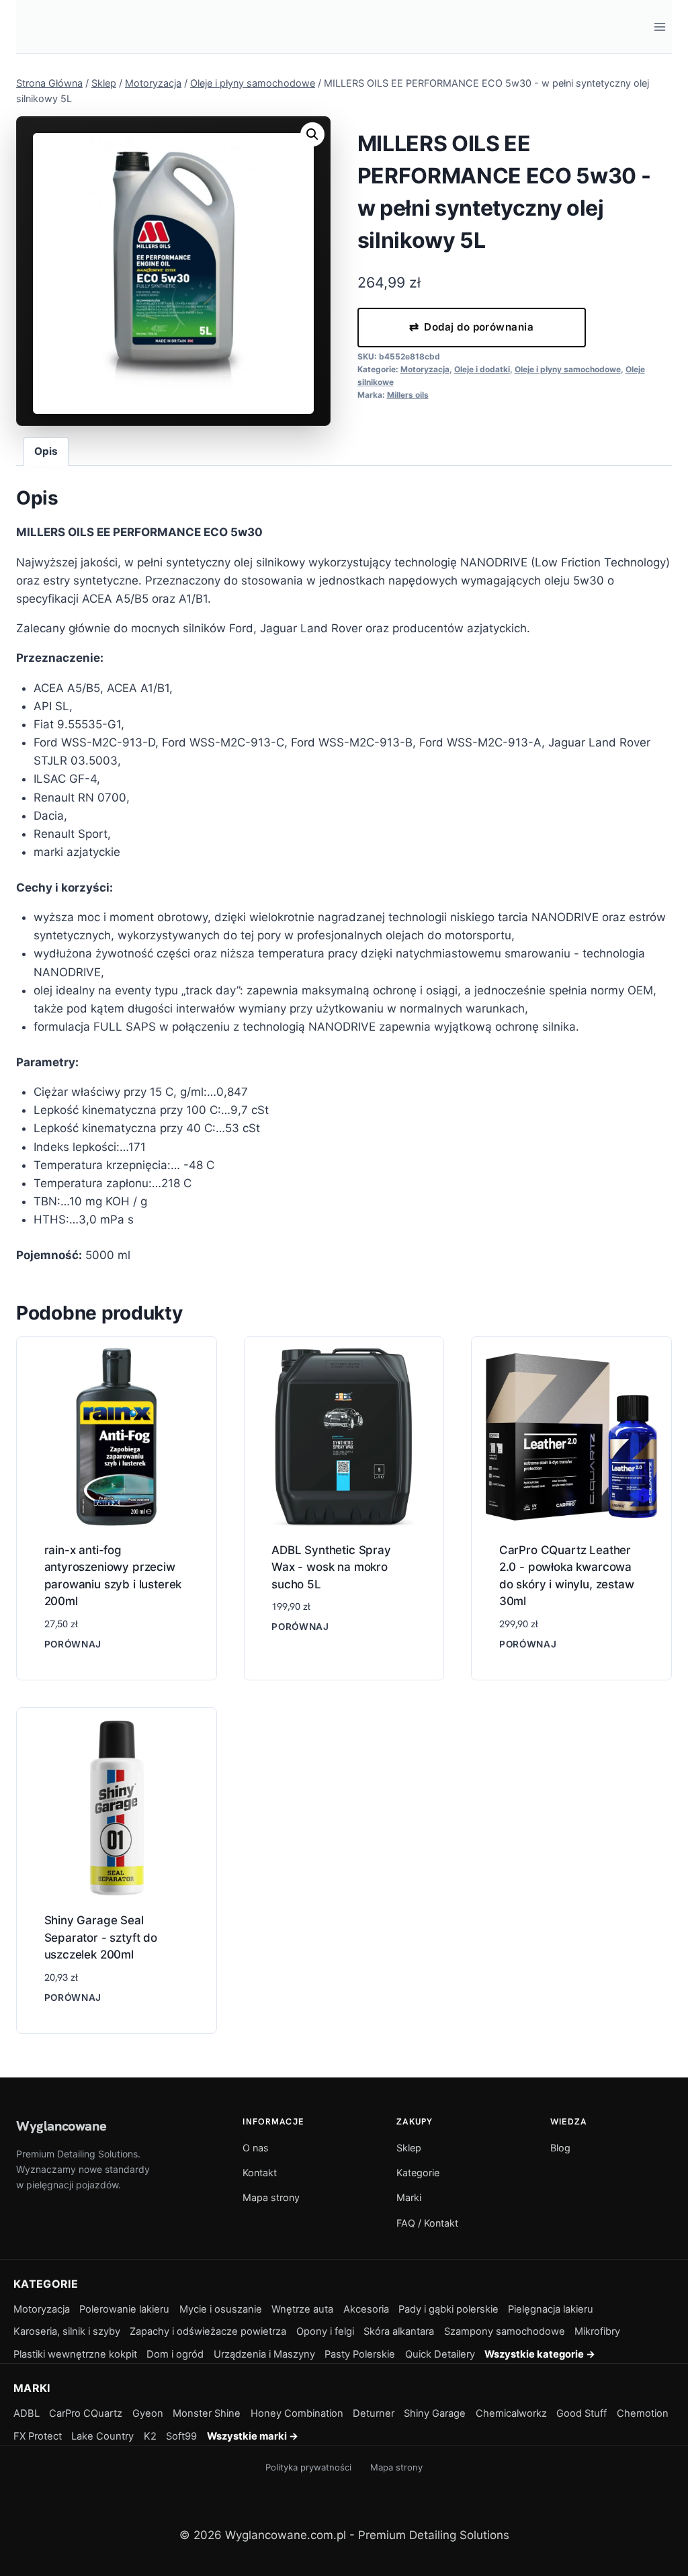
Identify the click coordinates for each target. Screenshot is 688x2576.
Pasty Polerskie (360, 2354)
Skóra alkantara (399, 2331)
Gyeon (148, 2413)
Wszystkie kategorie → (540, 2354)
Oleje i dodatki (482, 369)
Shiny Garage (435, 2413)
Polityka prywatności (308, 2467)
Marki (409, 2197)
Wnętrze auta (302, 2309)
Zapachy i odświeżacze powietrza (208, 2331)
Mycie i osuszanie (221, 2309)
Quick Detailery (440, 2354)
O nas (256, 2148)
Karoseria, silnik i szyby (67, 2331)
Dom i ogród (175, 2354)
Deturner (374, 2413)
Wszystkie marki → (253, 2436)
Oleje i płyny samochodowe (568, 369)
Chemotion (643, 2413)
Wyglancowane (61, 2126)
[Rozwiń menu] (659, 27)
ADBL (27, 2413)
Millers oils (408, 395)
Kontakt (260, 2173)
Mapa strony (271, 2197)
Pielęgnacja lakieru (551, 2309)
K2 (150, 2436)
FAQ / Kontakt (427, 2223)
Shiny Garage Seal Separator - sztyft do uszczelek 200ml (101, 1937)
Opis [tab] (46, 451)
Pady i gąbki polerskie (448, 2309)
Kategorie (418, 2173)
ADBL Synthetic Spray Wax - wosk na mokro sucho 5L (331, 1567)
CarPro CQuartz (86, 2413)
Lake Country (102, 2436)
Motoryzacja (425, 369)
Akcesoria (366, 2309)
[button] (312, 134)
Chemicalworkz (511, 2413)
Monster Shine (207, 2413)
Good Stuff (582, 2413)
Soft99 (181, 2436)
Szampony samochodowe (505, 2331)
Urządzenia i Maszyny (264, 2354)
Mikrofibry (597, 2331)
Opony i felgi (325, 2331)
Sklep (409, 2148)
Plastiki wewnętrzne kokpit (75, 2354)
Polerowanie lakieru (124, 2309)
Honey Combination (297, 2413)
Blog (560, 2148)
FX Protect (38, 2436)
